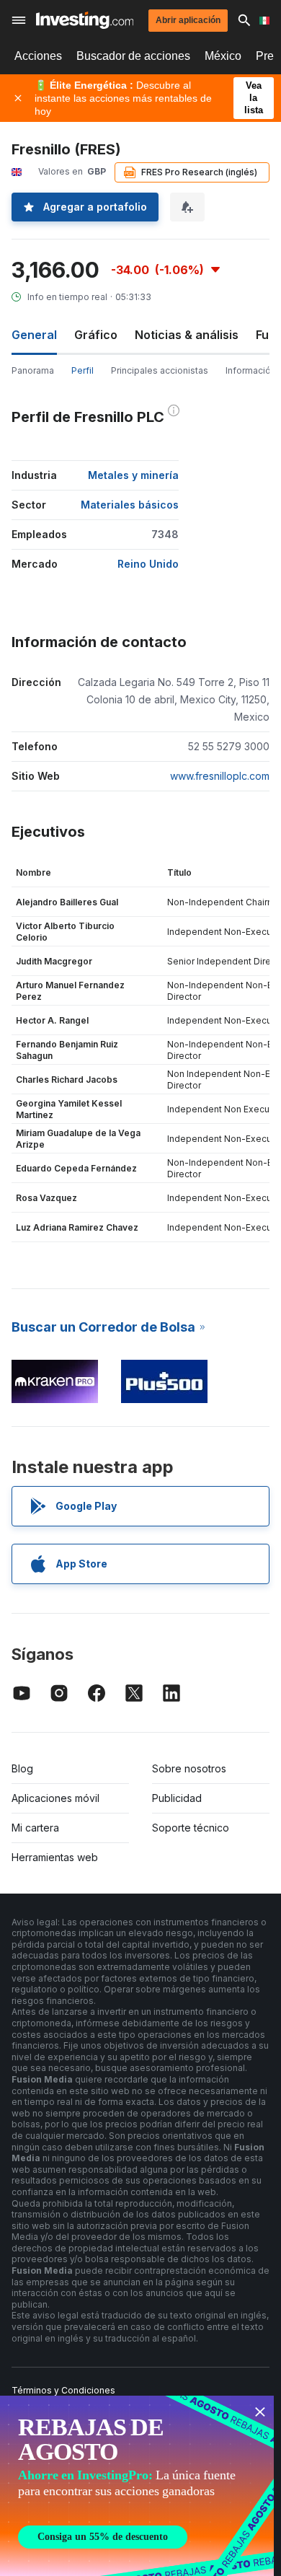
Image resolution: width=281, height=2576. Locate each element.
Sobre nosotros (189, 1768)
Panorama (33, 370)
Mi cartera (35, 1828)
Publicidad (177, 1798)
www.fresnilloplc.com (220, 776)
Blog (22, 1768)
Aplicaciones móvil (55, 1798)
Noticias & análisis (187, 335)
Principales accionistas (160, 370)
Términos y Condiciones (63, 2390)
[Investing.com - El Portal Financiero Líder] (85, 20)
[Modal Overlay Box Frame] (137, 2486)
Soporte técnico (191, 1828)
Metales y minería (133, 475)
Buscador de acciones (133, 56)
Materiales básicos (130, 505)
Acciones (38, 56)
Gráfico (96, 335)
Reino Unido (148, 564)
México (223, 56)
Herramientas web (55, 1857)
